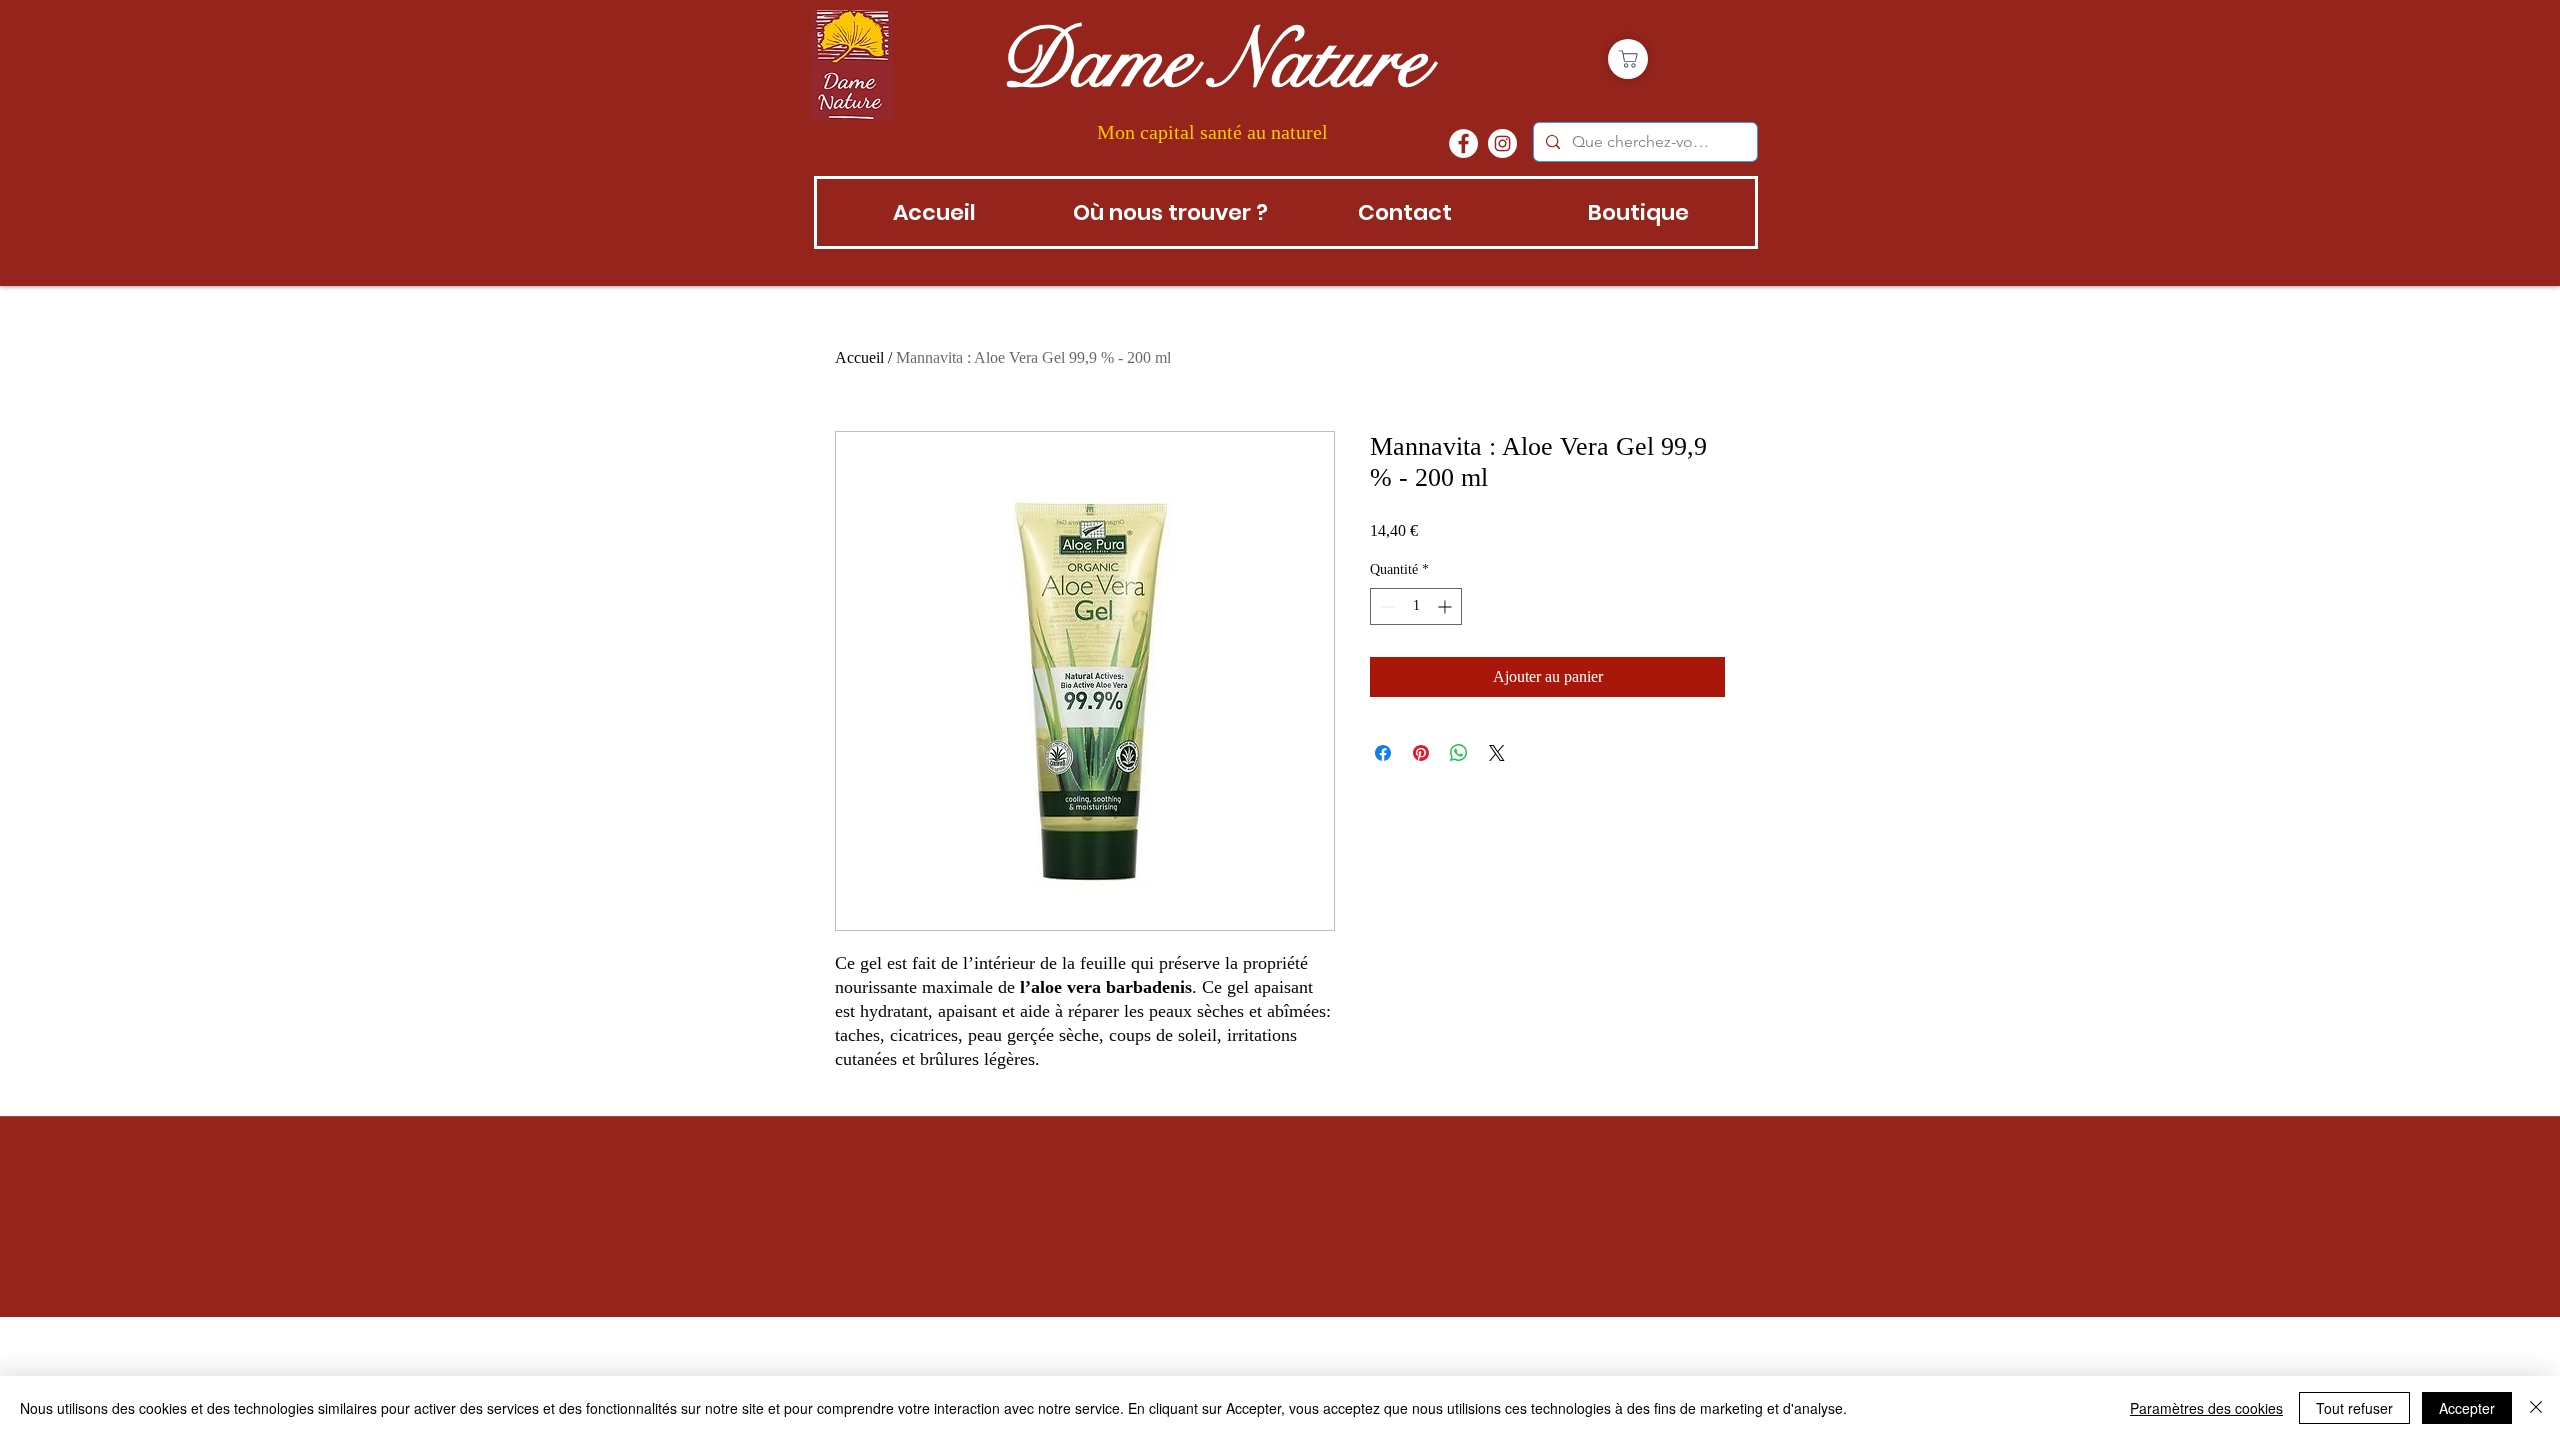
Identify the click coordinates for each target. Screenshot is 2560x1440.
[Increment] (1446, 606)
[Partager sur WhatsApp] (1459, 753)
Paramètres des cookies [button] (2206, 1408)
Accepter (2467, 1408)
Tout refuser (2354, 1408)
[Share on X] (1497, 753)
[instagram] (1502, 143)
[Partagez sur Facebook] (1383, 753)
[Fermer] (2536, 1408)
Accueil (859, 357)
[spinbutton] (1416, 606)
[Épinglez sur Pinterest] (1421, 753)
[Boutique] (1628, 59)
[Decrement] (1385, 606)
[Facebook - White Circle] (1463, 143)
